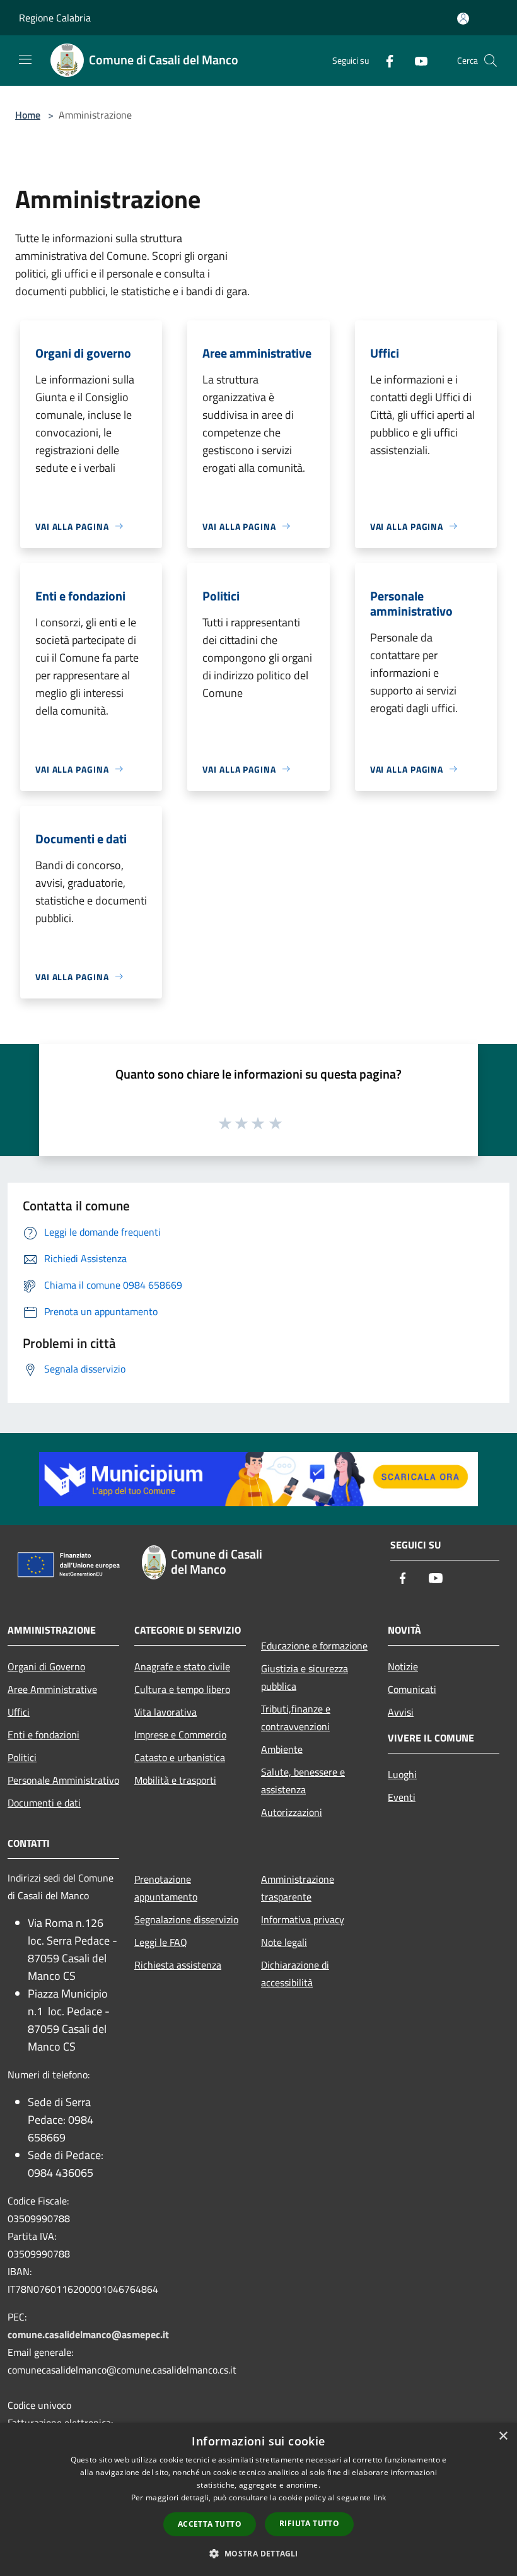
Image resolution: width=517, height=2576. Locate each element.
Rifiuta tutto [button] (309, 2523)
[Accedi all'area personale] (463, 19)
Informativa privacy (303, 1919)
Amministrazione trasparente (298, 1888)
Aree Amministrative (52, 1689)
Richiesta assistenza (178, 1965)
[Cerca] (491, 61)
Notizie (403, 1666)
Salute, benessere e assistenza (303, 1781)
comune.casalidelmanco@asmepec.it (88, 2334)
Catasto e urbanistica (180, 1757)
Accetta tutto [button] (210, 2524)
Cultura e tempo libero (182, 1689)
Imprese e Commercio (180, 1735)
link (380, 2497)
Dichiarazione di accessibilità (295, 1974)
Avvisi (401, 1712)
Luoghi (402, 1774)
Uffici (19, 1712)
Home (28, 115)
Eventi (402, 1797)
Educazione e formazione (314, 1646)
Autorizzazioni (292, 1812)
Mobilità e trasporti (175, 1780)
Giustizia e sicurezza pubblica (305, 1677)
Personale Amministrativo (63, 1780)
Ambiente (282, 1749)
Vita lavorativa (166, 1712)
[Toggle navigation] (25, 59)
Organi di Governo (46, 1666)
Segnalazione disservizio (186, 1919)
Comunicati (412, 1689)
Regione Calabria (55, 18)
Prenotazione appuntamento (166, 1888)
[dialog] (258, 2499)
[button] (258, 2553)
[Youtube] (416, 60)
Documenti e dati (44, 1803)
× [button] (503, 2436)
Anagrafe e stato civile (182, 1666)
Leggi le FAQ (161, 1942)
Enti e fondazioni (44, 1735)
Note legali (284, 1942)
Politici (22, 1757)
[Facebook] (385, 60)
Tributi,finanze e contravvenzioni (296, 1718)
